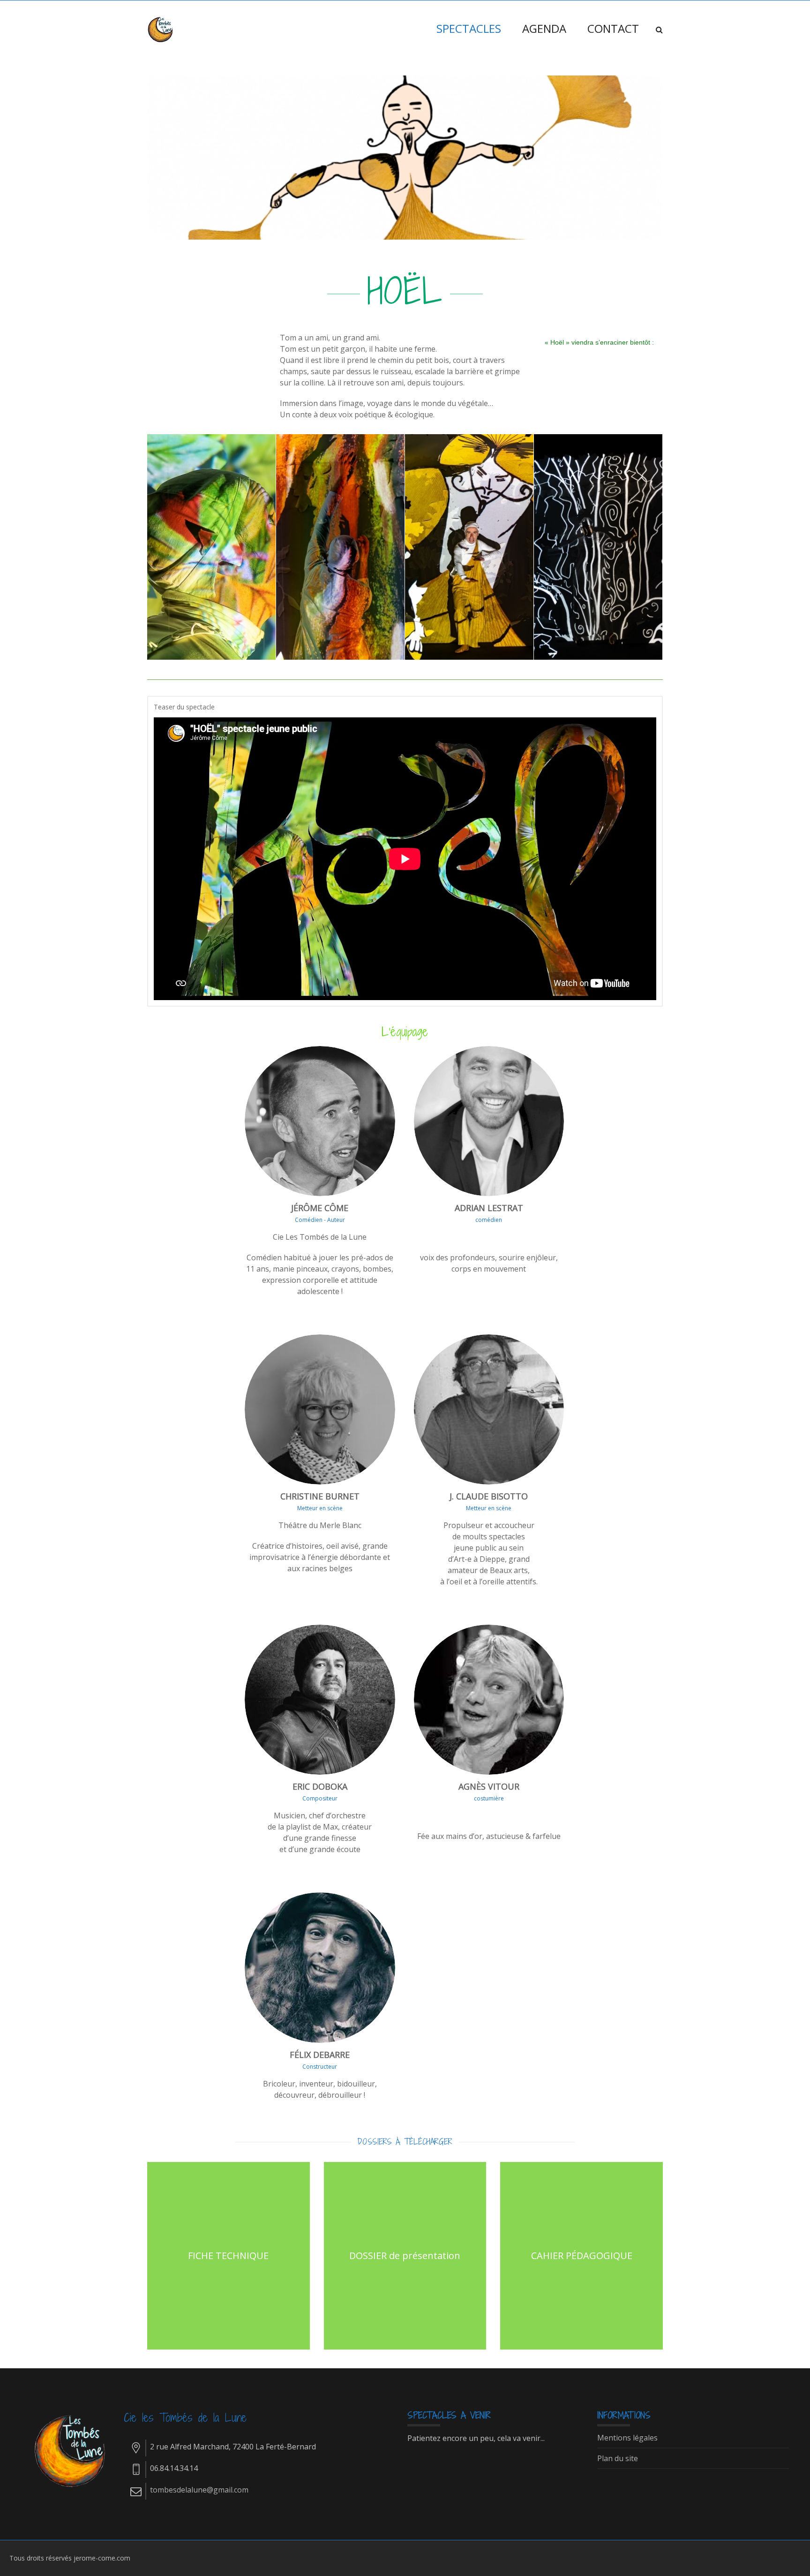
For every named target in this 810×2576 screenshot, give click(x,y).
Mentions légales (627, 2438)
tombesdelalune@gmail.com (199, 2490)
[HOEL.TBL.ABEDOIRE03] (212, 539)
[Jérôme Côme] (161, 29)
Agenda (544, 28)
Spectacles (469, 28)
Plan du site (618, 2459)
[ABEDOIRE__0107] (598, 539)
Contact (613, 28)
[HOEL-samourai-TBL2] (469, 539)
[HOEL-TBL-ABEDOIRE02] (341, 539)
